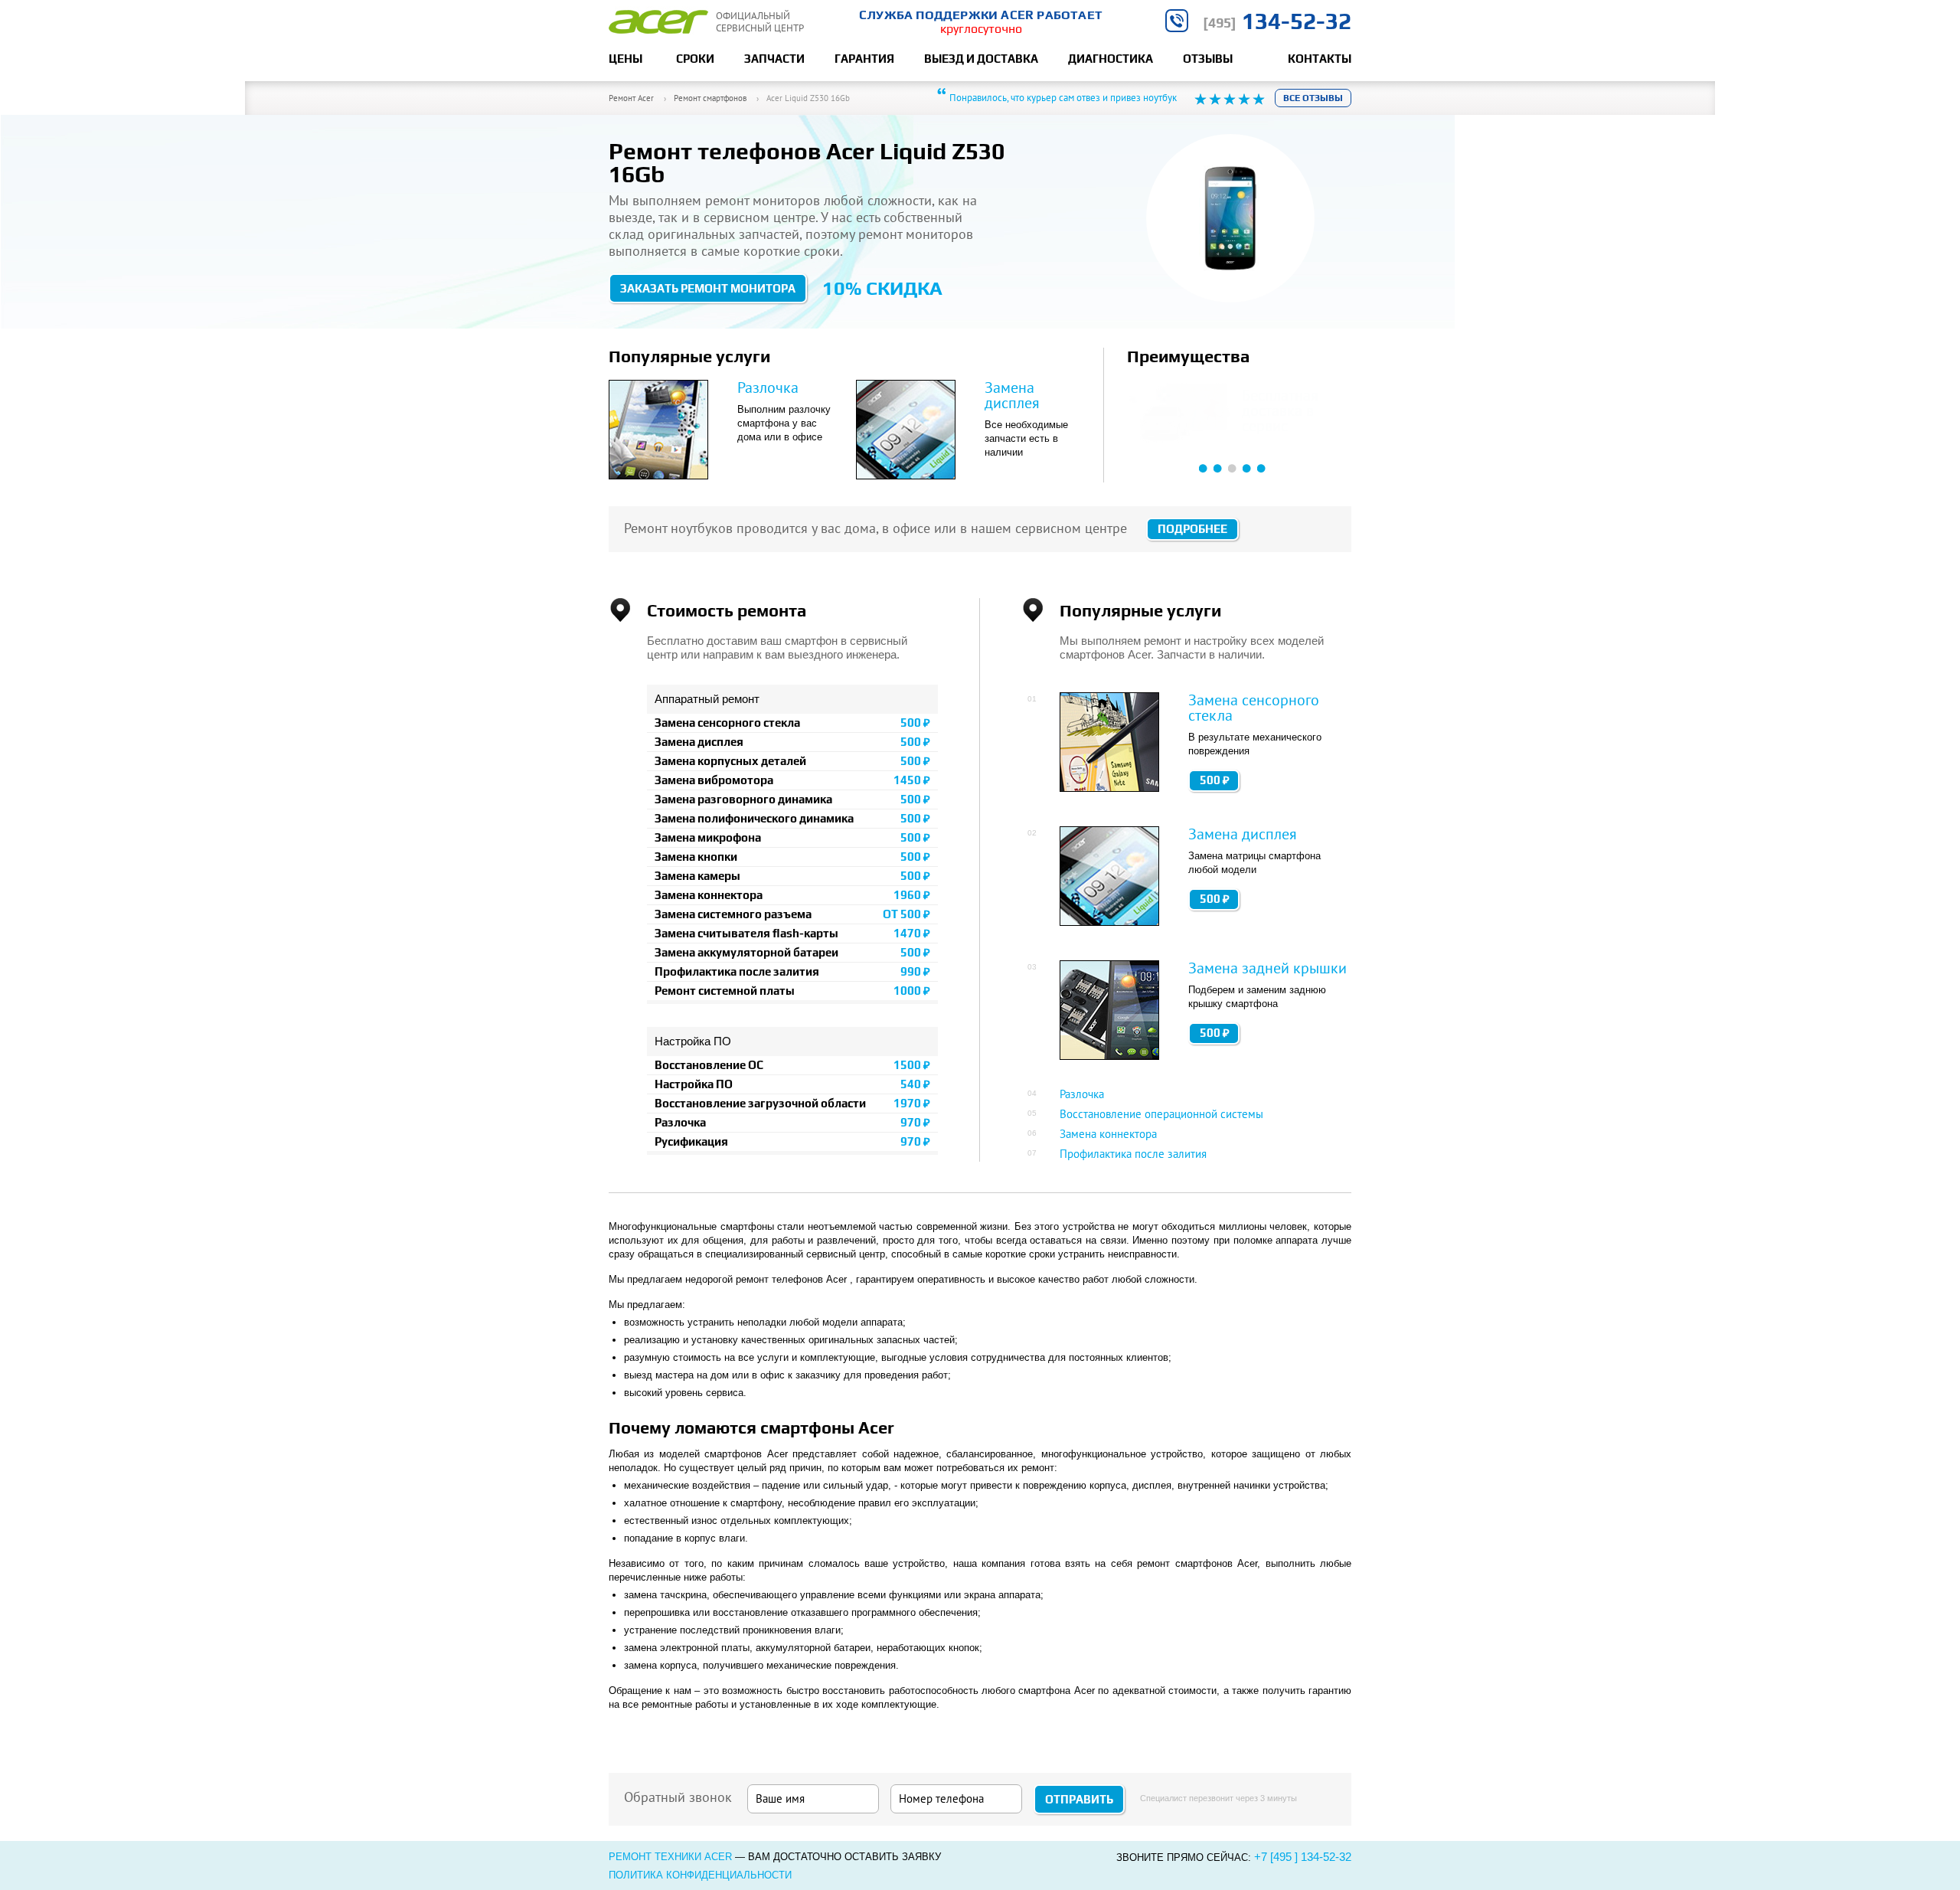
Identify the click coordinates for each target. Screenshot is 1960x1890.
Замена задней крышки (1267, 968)
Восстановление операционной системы (1161, 1114)
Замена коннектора (1108, 1134)
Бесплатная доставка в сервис (1280, 410)
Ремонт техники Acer (670, 1857)
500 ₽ (1215, 780)
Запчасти (774, 59)
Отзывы (1208, 59)
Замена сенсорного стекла (1254, 708)
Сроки (695, 59)
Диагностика (1111, 59)
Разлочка (768, 387)
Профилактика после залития (1133, 1154)
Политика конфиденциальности (700, 1875)
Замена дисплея (1012, 395)
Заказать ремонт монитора (708, 288)
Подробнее (1192, 529)
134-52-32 (1277, 21)
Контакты (1320, 59)
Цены (626, 59)
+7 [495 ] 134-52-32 (1303, 1857)
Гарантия (864, 59)
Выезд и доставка (981, 59)
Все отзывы (1313, 98)
